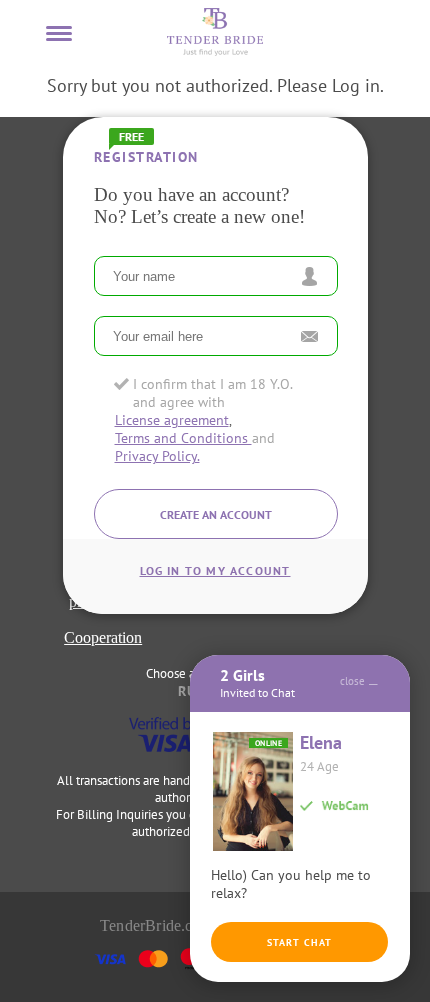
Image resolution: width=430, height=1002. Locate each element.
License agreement (171, 420)
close (352, 681)
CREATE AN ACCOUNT (215, 514)
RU (188, 691)
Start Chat (299, 942)
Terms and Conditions (182, 438)
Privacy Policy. (156, 456)
